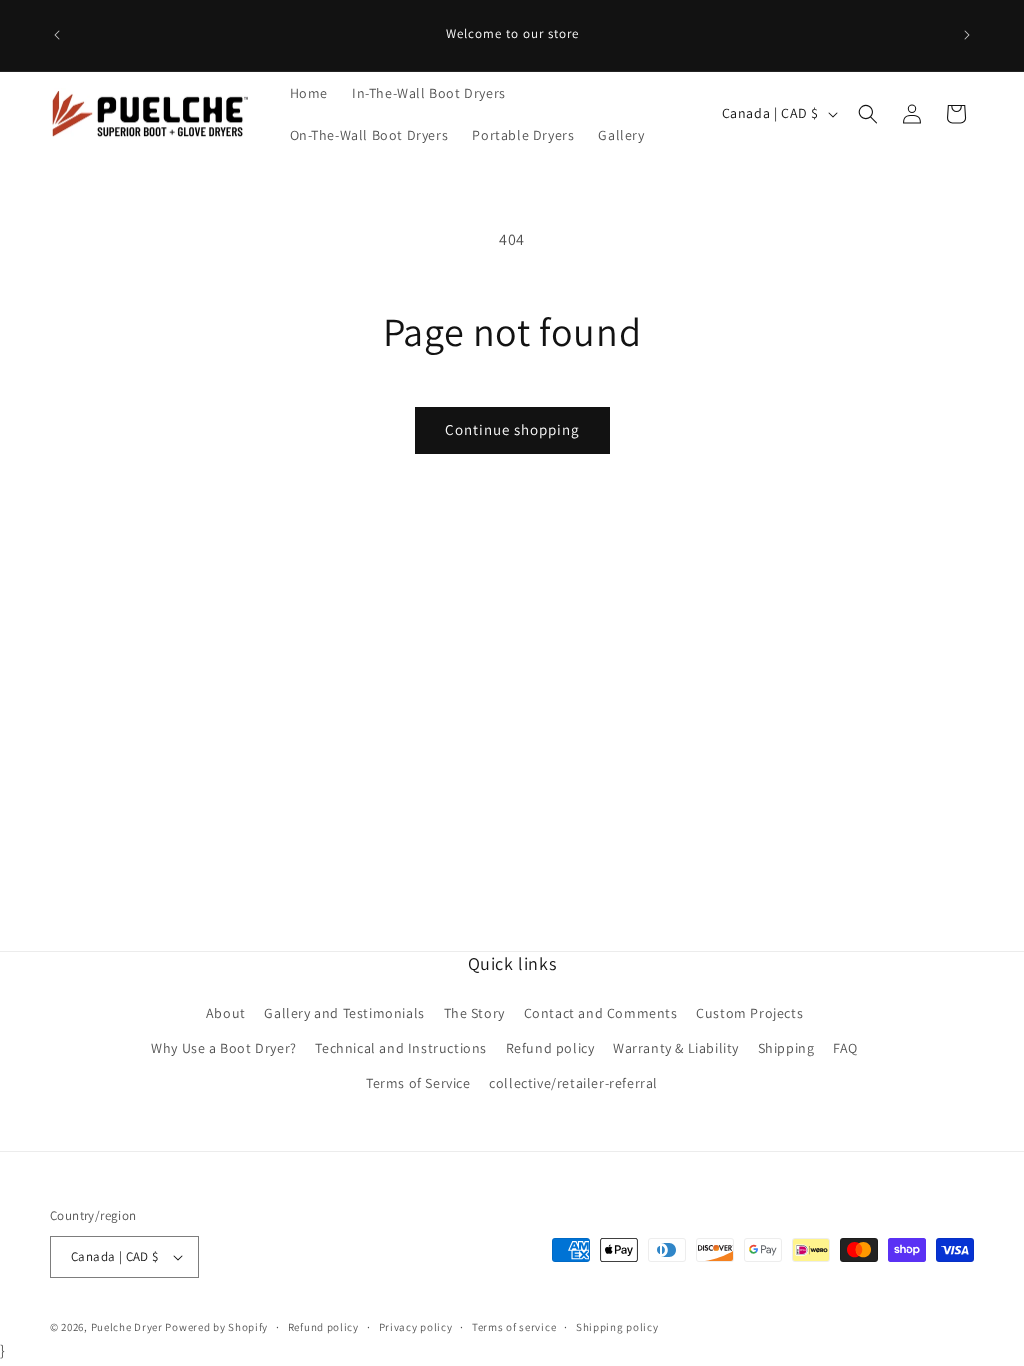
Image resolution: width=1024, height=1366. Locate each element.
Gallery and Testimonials (344, 1013)
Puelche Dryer (127, 1327)
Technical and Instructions (401, 1048)
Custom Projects (749, 1013)
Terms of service (514, 1327)
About (226, 1013)
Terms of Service (418, 1083)
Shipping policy (617, 1327)
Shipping (786, 1048)
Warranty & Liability (676, 1048)
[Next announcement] (967, 35)
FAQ (845, 1048)
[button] (868, 114)
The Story (474, 1013)
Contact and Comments (601, 1013)
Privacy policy (416, 1327)
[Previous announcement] (57, 35)
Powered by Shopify (216, 1327)
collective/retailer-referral (573, 1083)
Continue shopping (512, 429)
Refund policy (550, 1048)
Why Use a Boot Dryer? (224, 1048)
